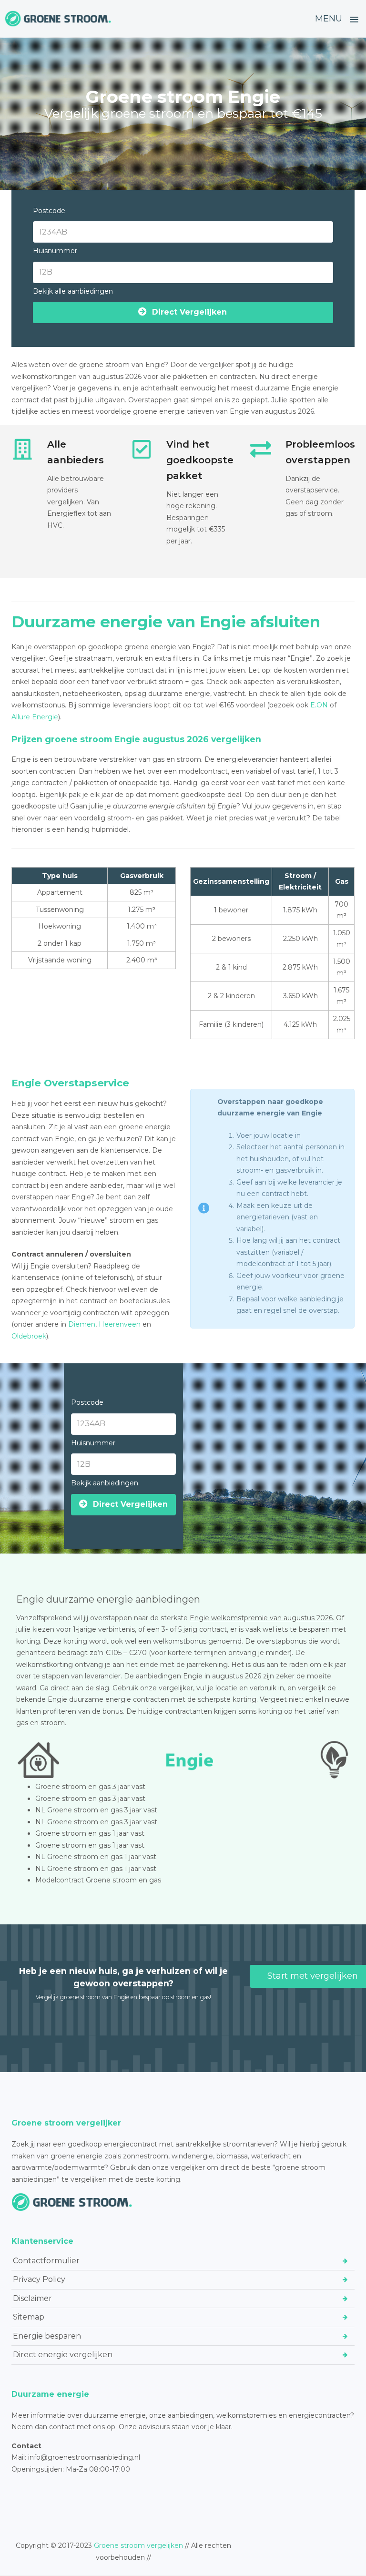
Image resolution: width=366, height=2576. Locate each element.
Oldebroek (29, 1336)
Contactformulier (46, 2261)
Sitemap (29, 2317)
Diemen (82, 1324)
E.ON (319, 705)
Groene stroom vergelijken (138, 2545)
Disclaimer (32, 2298)
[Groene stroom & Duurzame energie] (58, 19)
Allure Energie (35, 717)
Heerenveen (120, 1324)
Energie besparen (47, 2336)
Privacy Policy (39, 2279)
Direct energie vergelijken (63, 2355)
